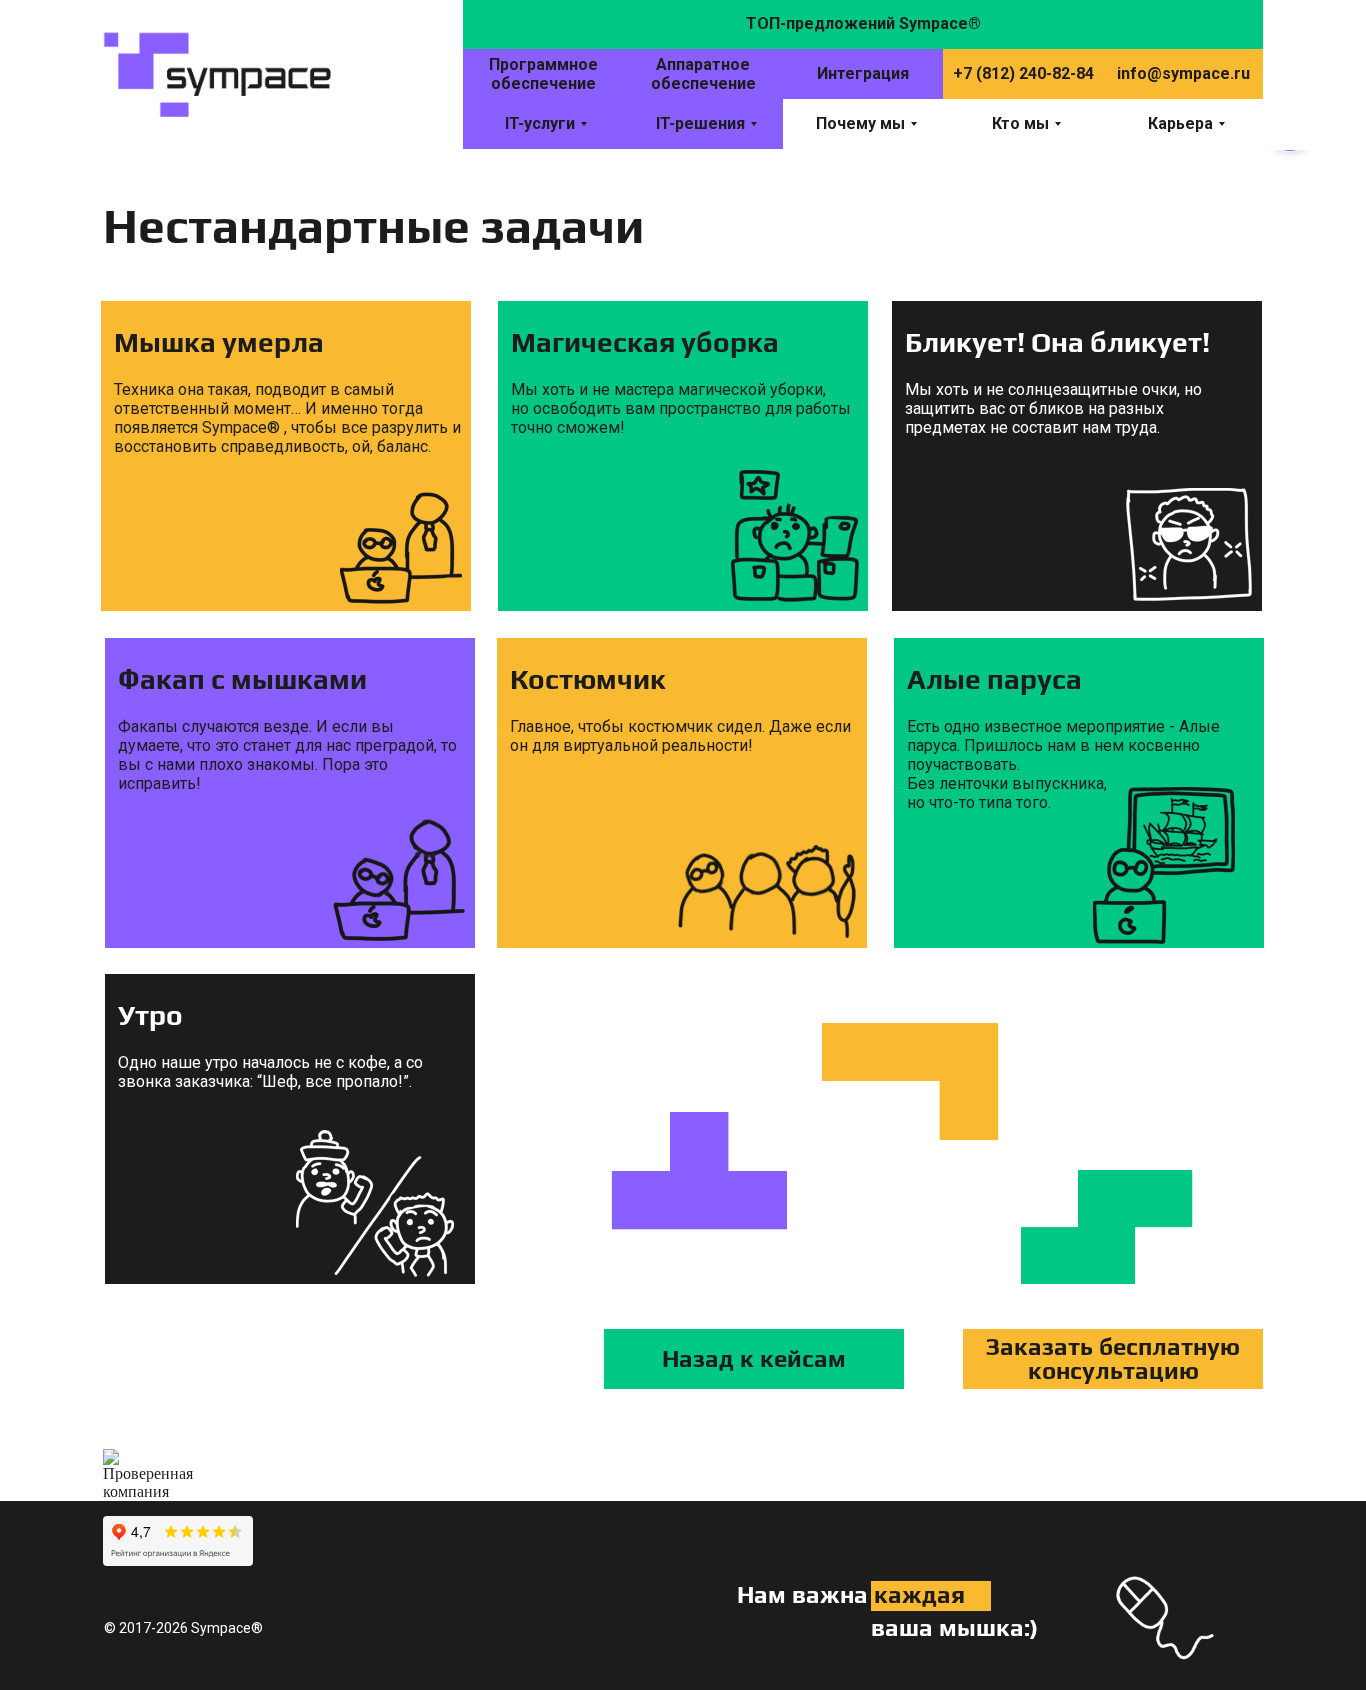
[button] (1113, 1359)
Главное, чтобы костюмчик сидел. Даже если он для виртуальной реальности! (680, 736)
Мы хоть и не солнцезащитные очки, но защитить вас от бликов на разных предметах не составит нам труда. (1053, 408)
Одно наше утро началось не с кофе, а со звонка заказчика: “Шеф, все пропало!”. (270, 1072)
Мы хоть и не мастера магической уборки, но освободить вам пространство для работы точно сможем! (681, 408)
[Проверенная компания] (148, 1457)
